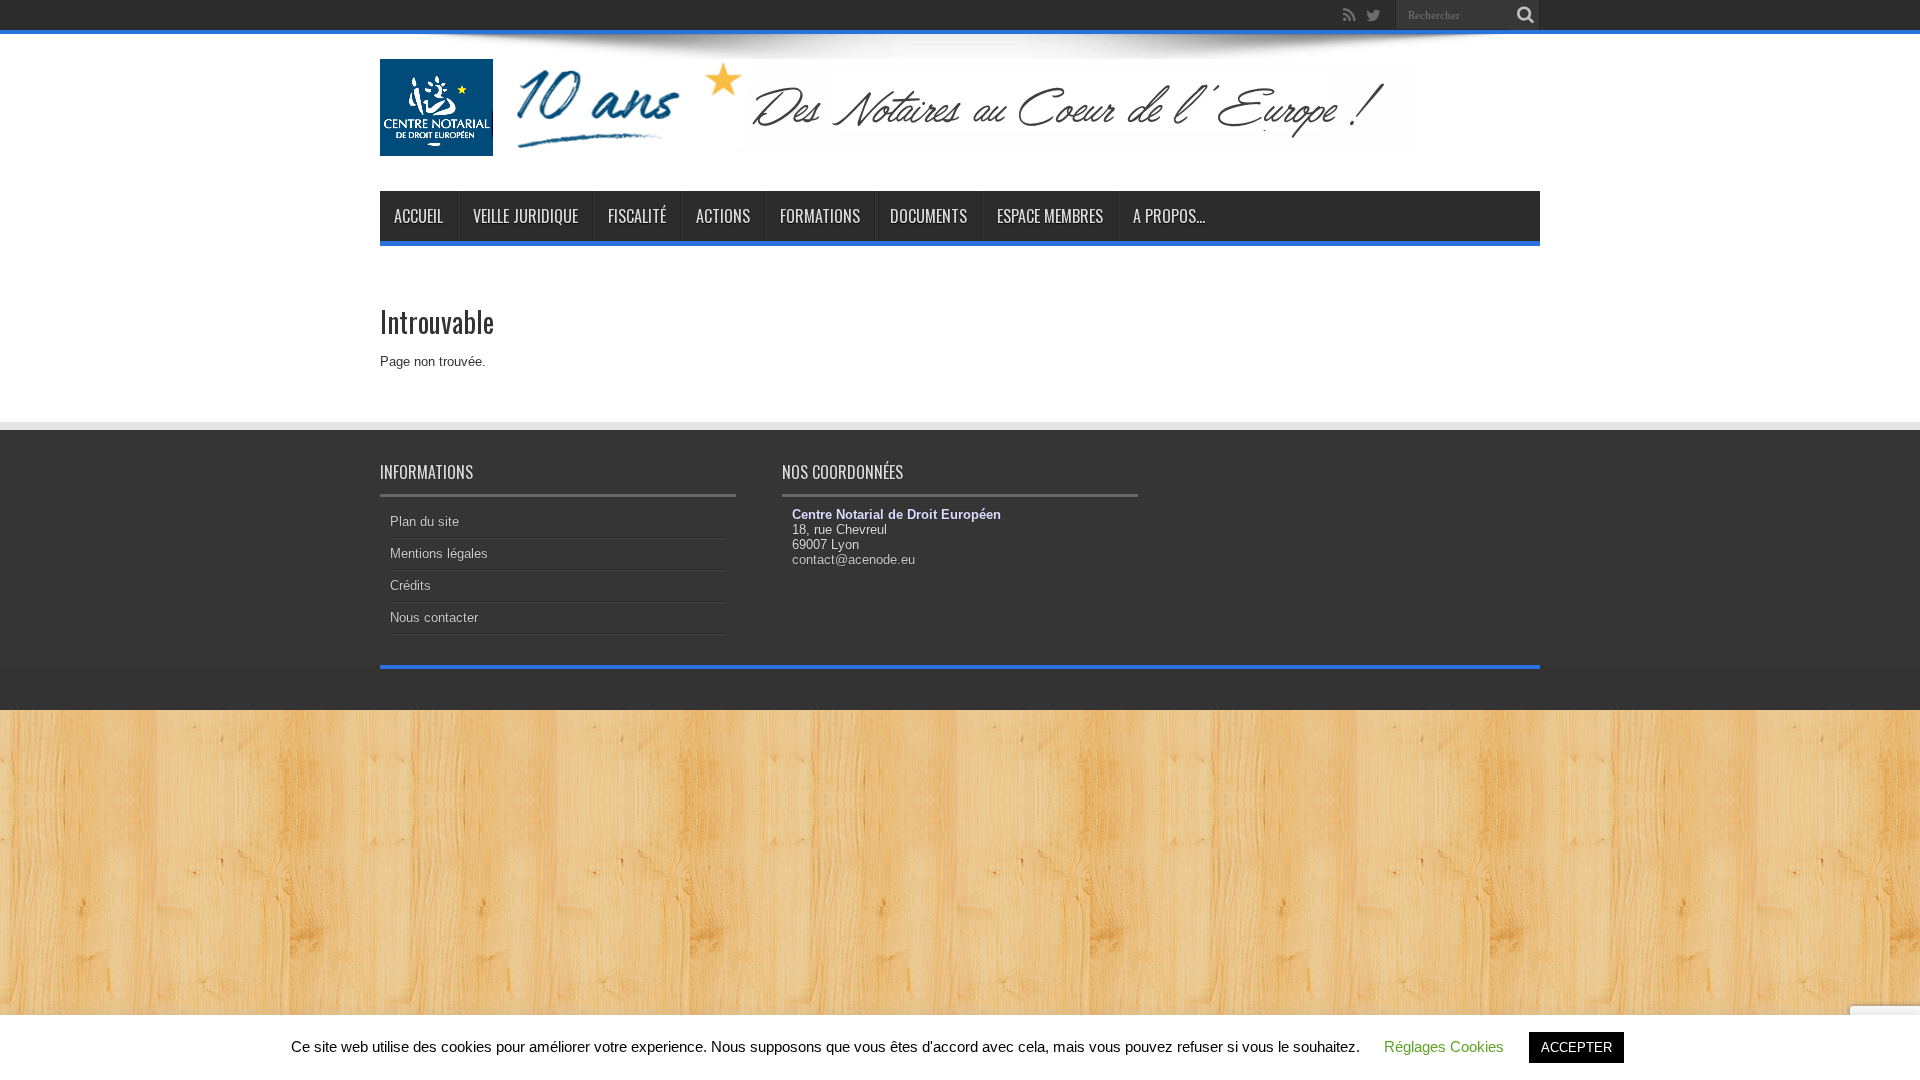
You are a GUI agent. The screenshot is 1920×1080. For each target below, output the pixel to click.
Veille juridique (525, 216)
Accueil (418, 216)
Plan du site (424, 521)
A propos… (1169, 216)
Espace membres (1050, 216)
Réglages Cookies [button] (1444, 1046)
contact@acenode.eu (853, 559)
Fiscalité (637, 216)
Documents (928, 216)
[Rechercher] (1525, 15)
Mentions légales (439, 553)
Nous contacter (434, 617)
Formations (820, 216)
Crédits (410, 585)
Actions (723, 216)
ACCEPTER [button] (1576, 1047)
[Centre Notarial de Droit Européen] (918, 141)
